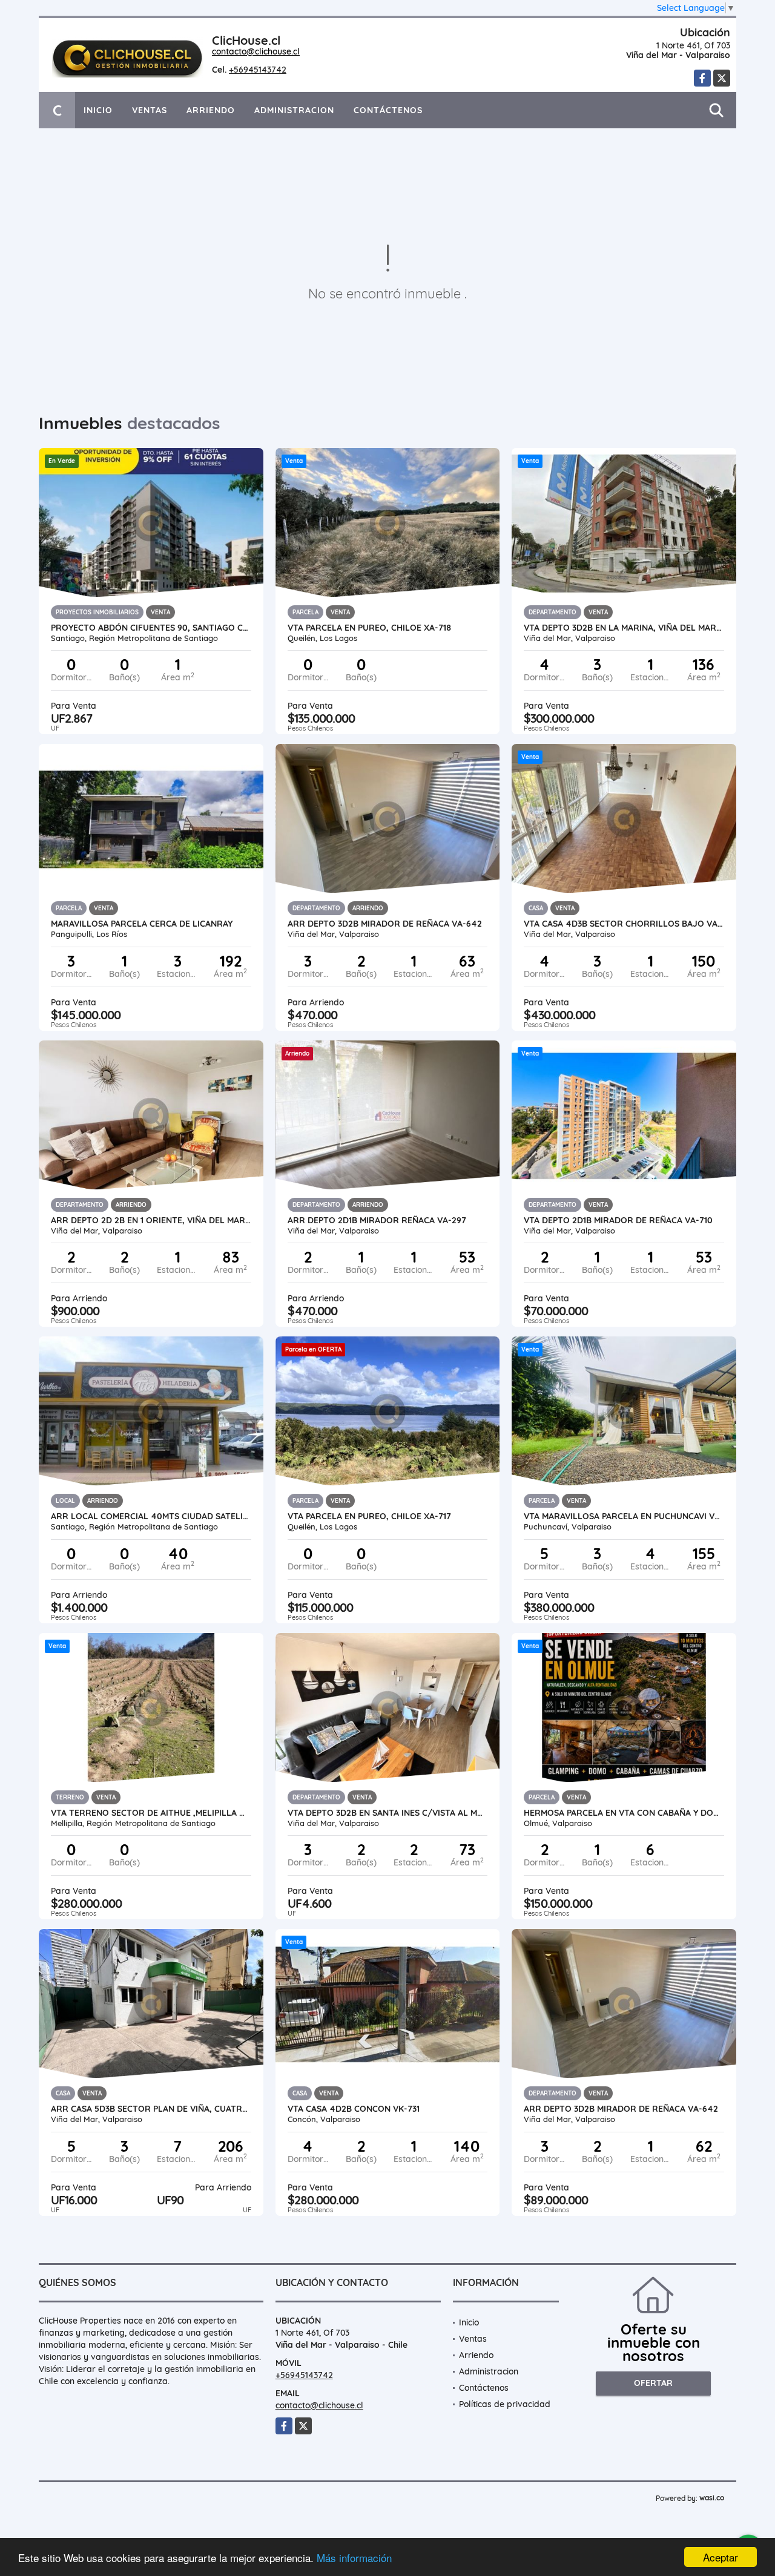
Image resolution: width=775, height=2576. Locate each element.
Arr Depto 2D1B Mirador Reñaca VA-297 (377, 1220)
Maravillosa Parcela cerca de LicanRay (142, 924)
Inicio (98, 110)
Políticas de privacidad (505, 2404)
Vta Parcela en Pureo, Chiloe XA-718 (369, 628)
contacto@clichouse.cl (256, 51)
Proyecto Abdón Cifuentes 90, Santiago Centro (151, 628)
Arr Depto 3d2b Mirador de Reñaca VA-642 (621, 2109)
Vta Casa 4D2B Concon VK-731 (354, 2109)
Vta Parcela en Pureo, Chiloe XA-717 (369, 1516)
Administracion (294, 110)
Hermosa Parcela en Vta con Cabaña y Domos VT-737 (624, 1813)
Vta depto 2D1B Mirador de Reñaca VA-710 (618, 1220)
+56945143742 (258, 70)
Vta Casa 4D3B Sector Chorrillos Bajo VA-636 (624, 924)
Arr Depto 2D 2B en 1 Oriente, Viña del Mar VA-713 (151, 1220)
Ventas (150, 110)
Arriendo (211, 110)
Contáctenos (388, 110)
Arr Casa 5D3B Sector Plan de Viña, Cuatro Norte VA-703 (151, 2109)
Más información (354, 2558)
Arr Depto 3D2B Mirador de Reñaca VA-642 (385, 924)
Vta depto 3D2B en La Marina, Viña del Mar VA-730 (624, 628)
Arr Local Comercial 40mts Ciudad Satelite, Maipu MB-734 (151, 1516)
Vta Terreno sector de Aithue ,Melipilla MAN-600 (151, 1813)
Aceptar (721, 2557)
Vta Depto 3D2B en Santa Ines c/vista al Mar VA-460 (388, 1813)
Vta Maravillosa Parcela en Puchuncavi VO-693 (624, 1516)
